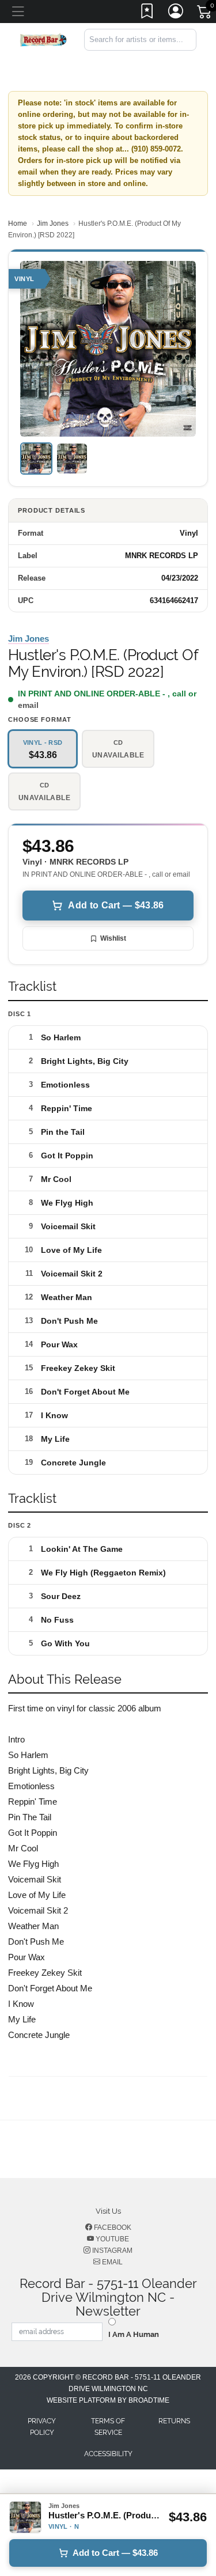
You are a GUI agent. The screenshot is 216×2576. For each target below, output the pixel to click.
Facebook (112, 2228)
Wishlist (113, 938)
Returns (174, 2421)
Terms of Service (108, 2427)
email (28, 705)
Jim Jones (53, 223)
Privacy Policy (42, 2427)
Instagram (111, 2251)
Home (18, 223)
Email (111, 2262)
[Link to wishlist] (147, 13)
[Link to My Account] (176, 13)
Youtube (111, 2239)
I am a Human (134, 2334)
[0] (205, 14)
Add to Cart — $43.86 (116, 905)
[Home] (43, 39)
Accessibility (108, 2454)
